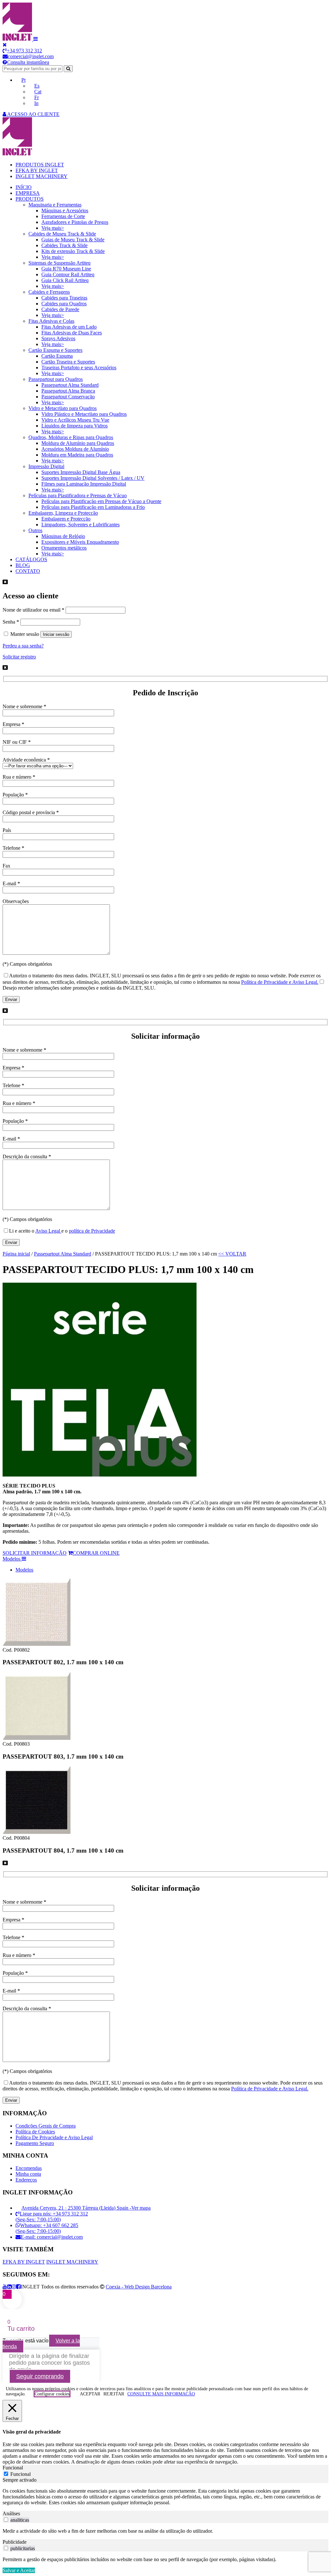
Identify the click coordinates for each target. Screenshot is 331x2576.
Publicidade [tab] (15, 2542)
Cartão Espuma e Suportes (55, 350)
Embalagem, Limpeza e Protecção (63, 513)
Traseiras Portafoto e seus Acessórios (79, 368)
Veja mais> (53, 228)
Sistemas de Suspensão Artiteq (59, 263)
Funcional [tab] (13, 2468)
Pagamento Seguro (35, 2143)
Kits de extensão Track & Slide (73, 251)
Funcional (21, 2474)
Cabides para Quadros (64, 304)
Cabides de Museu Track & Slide (62, 234)
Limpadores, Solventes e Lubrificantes (80, 525)
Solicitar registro (19, 657)
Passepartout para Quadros (56, 379)
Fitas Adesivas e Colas (51, 321)
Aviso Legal (48, 1231)
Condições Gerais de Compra (46, 2126)
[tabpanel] (165, 2497)
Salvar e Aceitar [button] (19, 2570)
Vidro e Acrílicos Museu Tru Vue (75, 420)
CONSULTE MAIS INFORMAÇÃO (161, 2394)
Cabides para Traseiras (64, 298)
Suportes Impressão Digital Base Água (81, 472)
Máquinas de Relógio (63, 536)
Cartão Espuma (57, 356)
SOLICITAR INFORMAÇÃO (35, 1553)
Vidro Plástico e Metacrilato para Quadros (84, 414)
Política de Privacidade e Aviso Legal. (280, 982)
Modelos (24, 1570)
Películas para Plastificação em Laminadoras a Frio (93, 507)
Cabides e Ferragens (49, 292)
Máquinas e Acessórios (65, 210)
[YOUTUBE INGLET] (5, 2287)
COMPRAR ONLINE (96, 1553)
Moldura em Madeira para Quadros (77, 455)
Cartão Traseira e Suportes (68, 362)
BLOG (23, 565)
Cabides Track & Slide (64, 245)
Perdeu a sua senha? (23, 646)
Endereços (26, 2180)
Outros (35, 530)
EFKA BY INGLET (37, 170)
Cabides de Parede (60, 309)
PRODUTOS (30, 199)
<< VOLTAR (232, 1254)
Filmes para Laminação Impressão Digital (84, 484)
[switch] (6, 2520)
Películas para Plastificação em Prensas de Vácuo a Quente (101, 501)
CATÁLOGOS (31, 559)
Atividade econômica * (26, 760)
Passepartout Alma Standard (70, 385)
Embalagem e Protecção (66, 519)
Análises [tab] (11, 2513)
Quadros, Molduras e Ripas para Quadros (71, 437)
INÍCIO (24, 187)
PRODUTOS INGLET (40, 165)
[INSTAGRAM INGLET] (14, 2287)
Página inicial (16, 1254)
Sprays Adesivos (58, 338)
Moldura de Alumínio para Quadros (78, 443)
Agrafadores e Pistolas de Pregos (75, 222)
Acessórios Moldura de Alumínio (75, 449)
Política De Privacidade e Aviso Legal (54, 2137)
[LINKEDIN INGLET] (9, 2287)
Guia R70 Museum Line (66, 269)
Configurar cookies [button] (52, 2394)
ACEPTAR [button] (90, 2394)
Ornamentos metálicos (64, 548)
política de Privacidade (92, 1231)
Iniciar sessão (56, 634)
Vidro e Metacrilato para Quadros (63, 408)
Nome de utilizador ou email (33, 610)
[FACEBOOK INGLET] (18, 2287)
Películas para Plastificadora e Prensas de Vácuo (78, 495)
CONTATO (28, 571)
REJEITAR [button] (114, 2394)
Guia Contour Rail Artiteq (68, 274)
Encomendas (29, 2168)
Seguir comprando (40, 2376)
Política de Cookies (35, 2132)
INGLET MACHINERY (42, 176)
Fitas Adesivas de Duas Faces (72, 333)
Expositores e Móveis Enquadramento (80, 542)
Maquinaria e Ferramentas (55, 205)
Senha (11, 622)
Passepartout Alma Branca (68, 391)
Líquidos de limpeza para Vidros (75, 426)
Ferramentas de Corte (63, 216)
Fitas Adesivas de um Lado (69, 327)
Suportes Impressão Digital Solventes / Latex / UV (93, 478)
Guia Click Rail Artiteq (65, 280)
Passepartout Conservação (68, 397)
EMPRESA (28, 193)
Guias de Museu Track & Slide (73, 240)
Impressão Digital (46, 466)
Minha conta (28, 2174)
